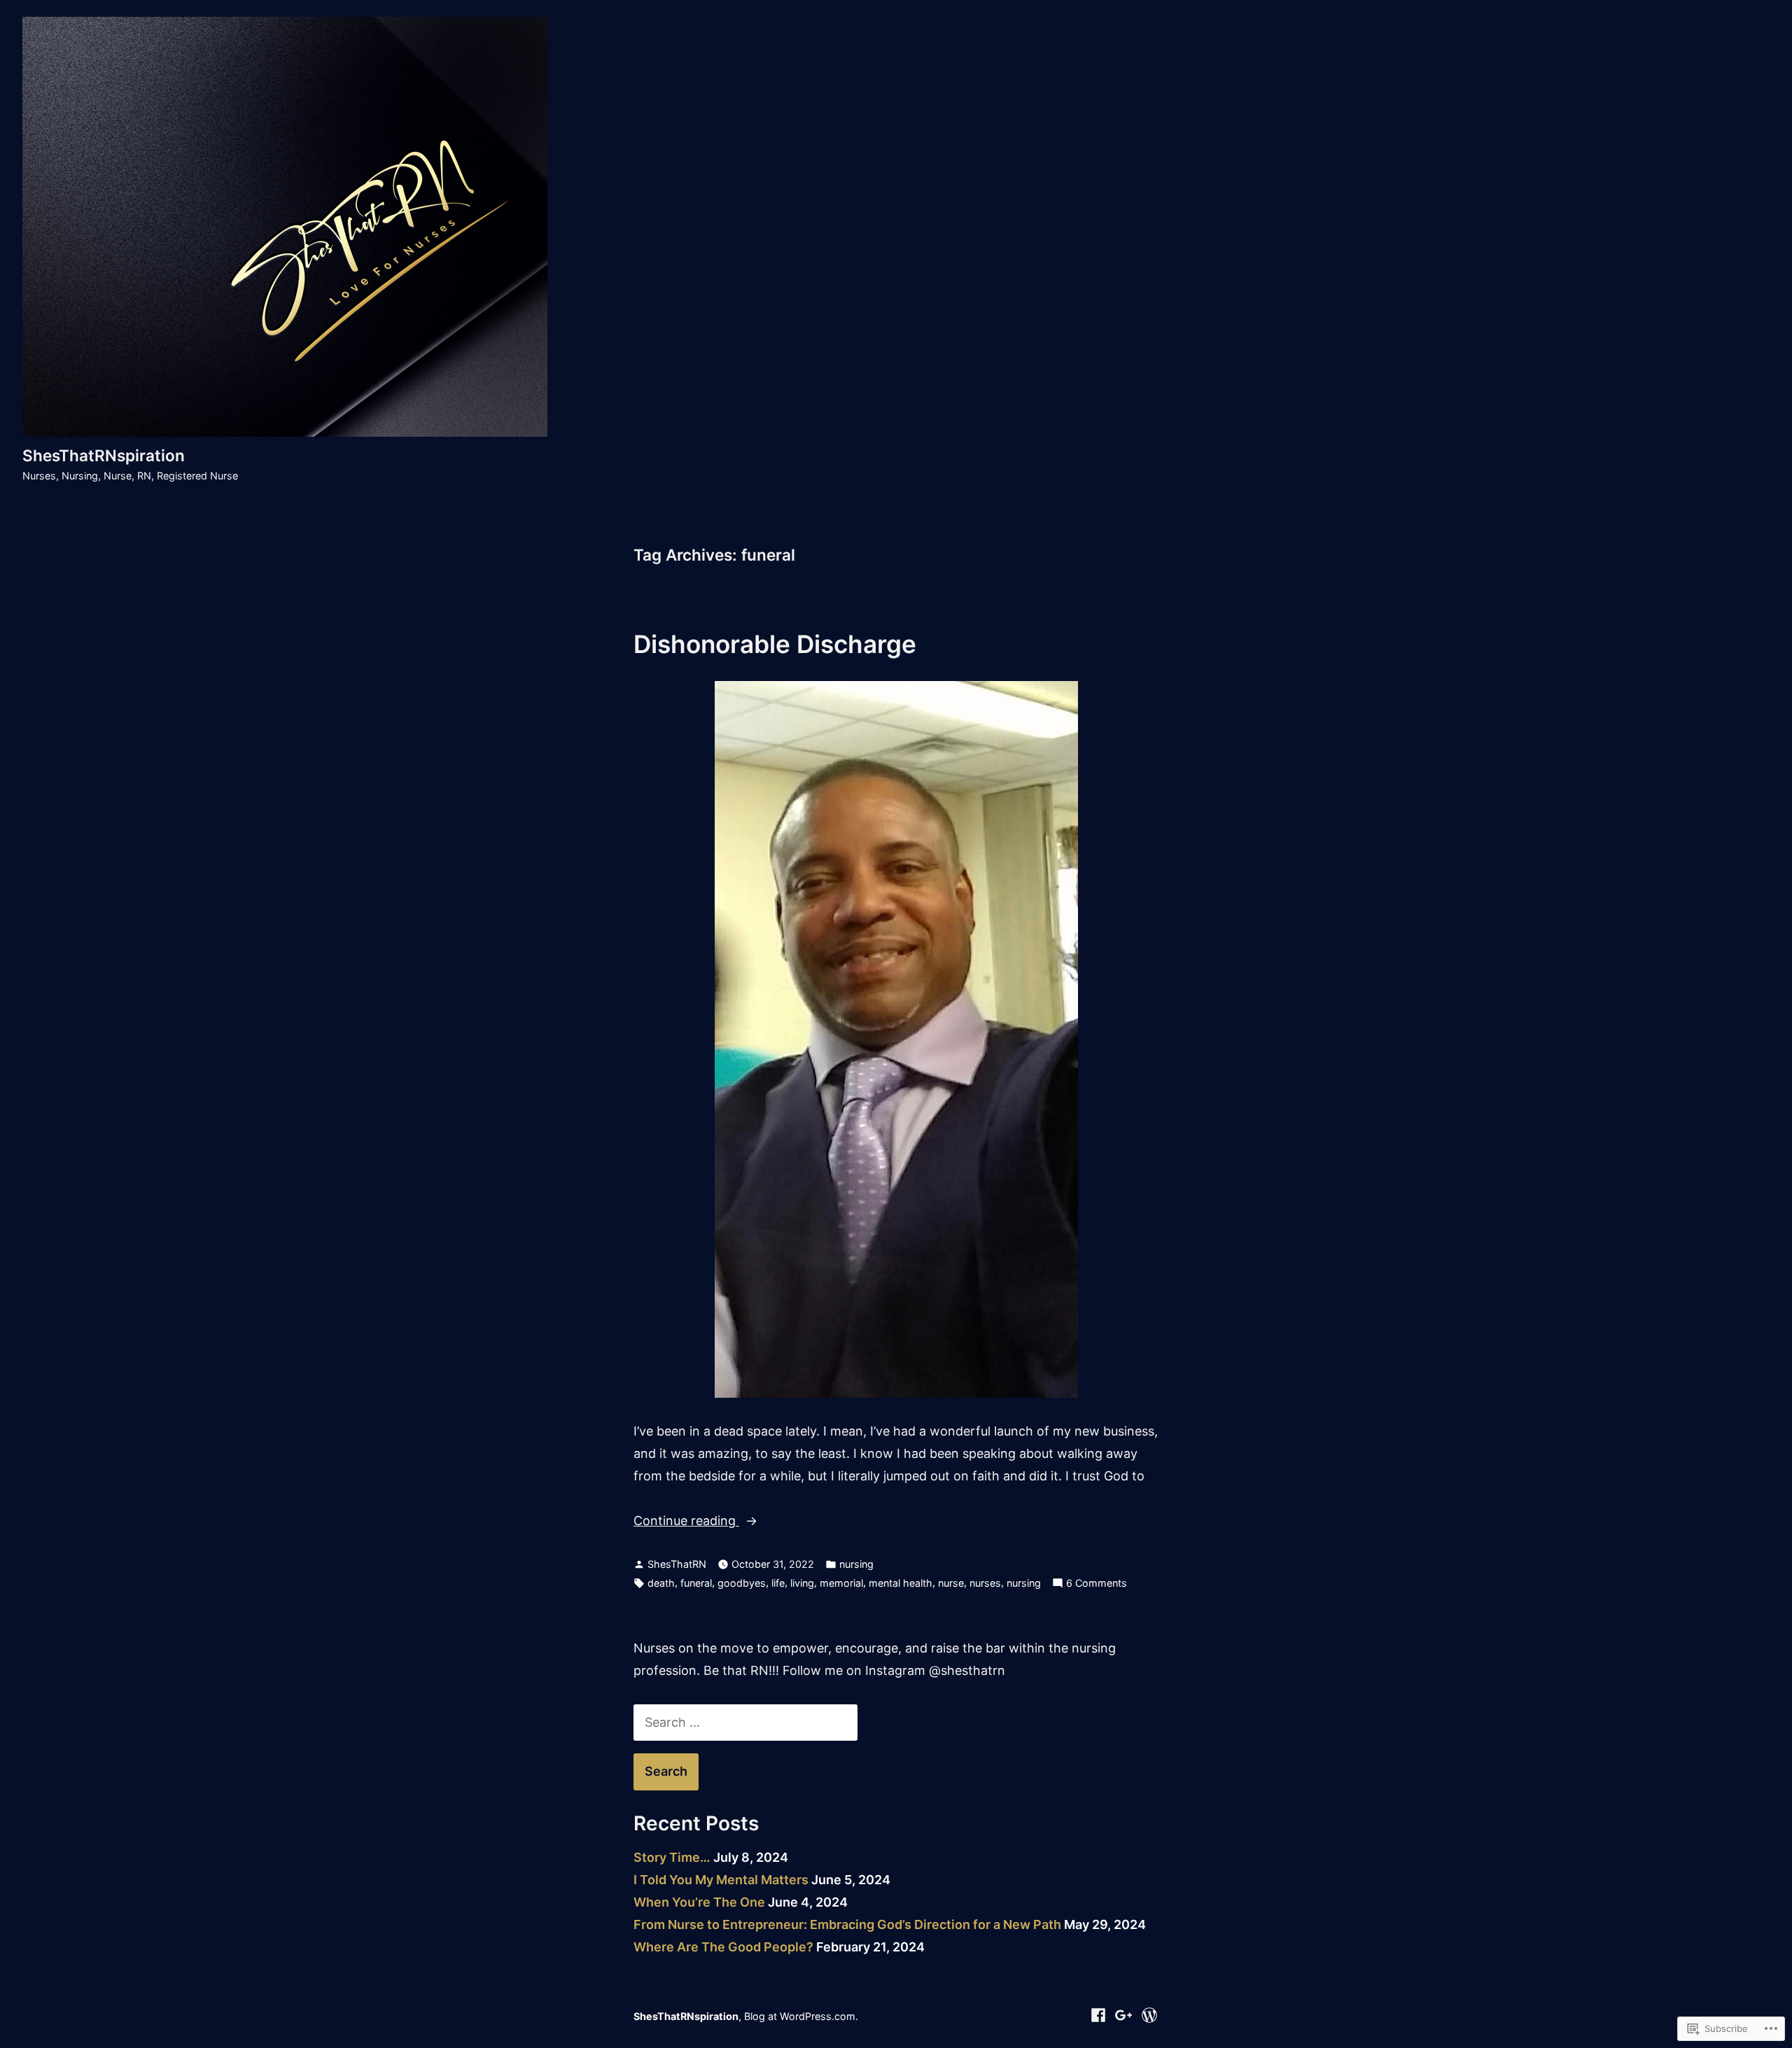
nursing (856, 1564)
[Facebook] (1100, 2014)
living (802, 1583)
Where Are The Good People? (723, 1947)
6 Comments (1097, 1584)
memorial (841, 1583)
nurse (951, 1583)
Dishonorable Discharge (775, 644)
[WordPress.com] (1148, 2014)
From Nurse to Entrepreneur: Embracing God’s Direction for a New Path (847, 1924)
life (778, 1583)
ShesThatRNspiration (104, 455)
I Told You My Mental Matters (721, 1880)
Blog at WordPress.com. (801, 2016)
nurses (985, 1583)
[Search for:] (745, 1722)
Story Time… (672, 1857)
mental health (901, 1583)
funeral (696, 1583)
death (661, 1583)
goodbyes (742, 1583)
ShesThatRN (677, 1564)
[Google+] (1124, 2014)
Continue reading (686, 1522)
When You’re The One (699, 1902)
